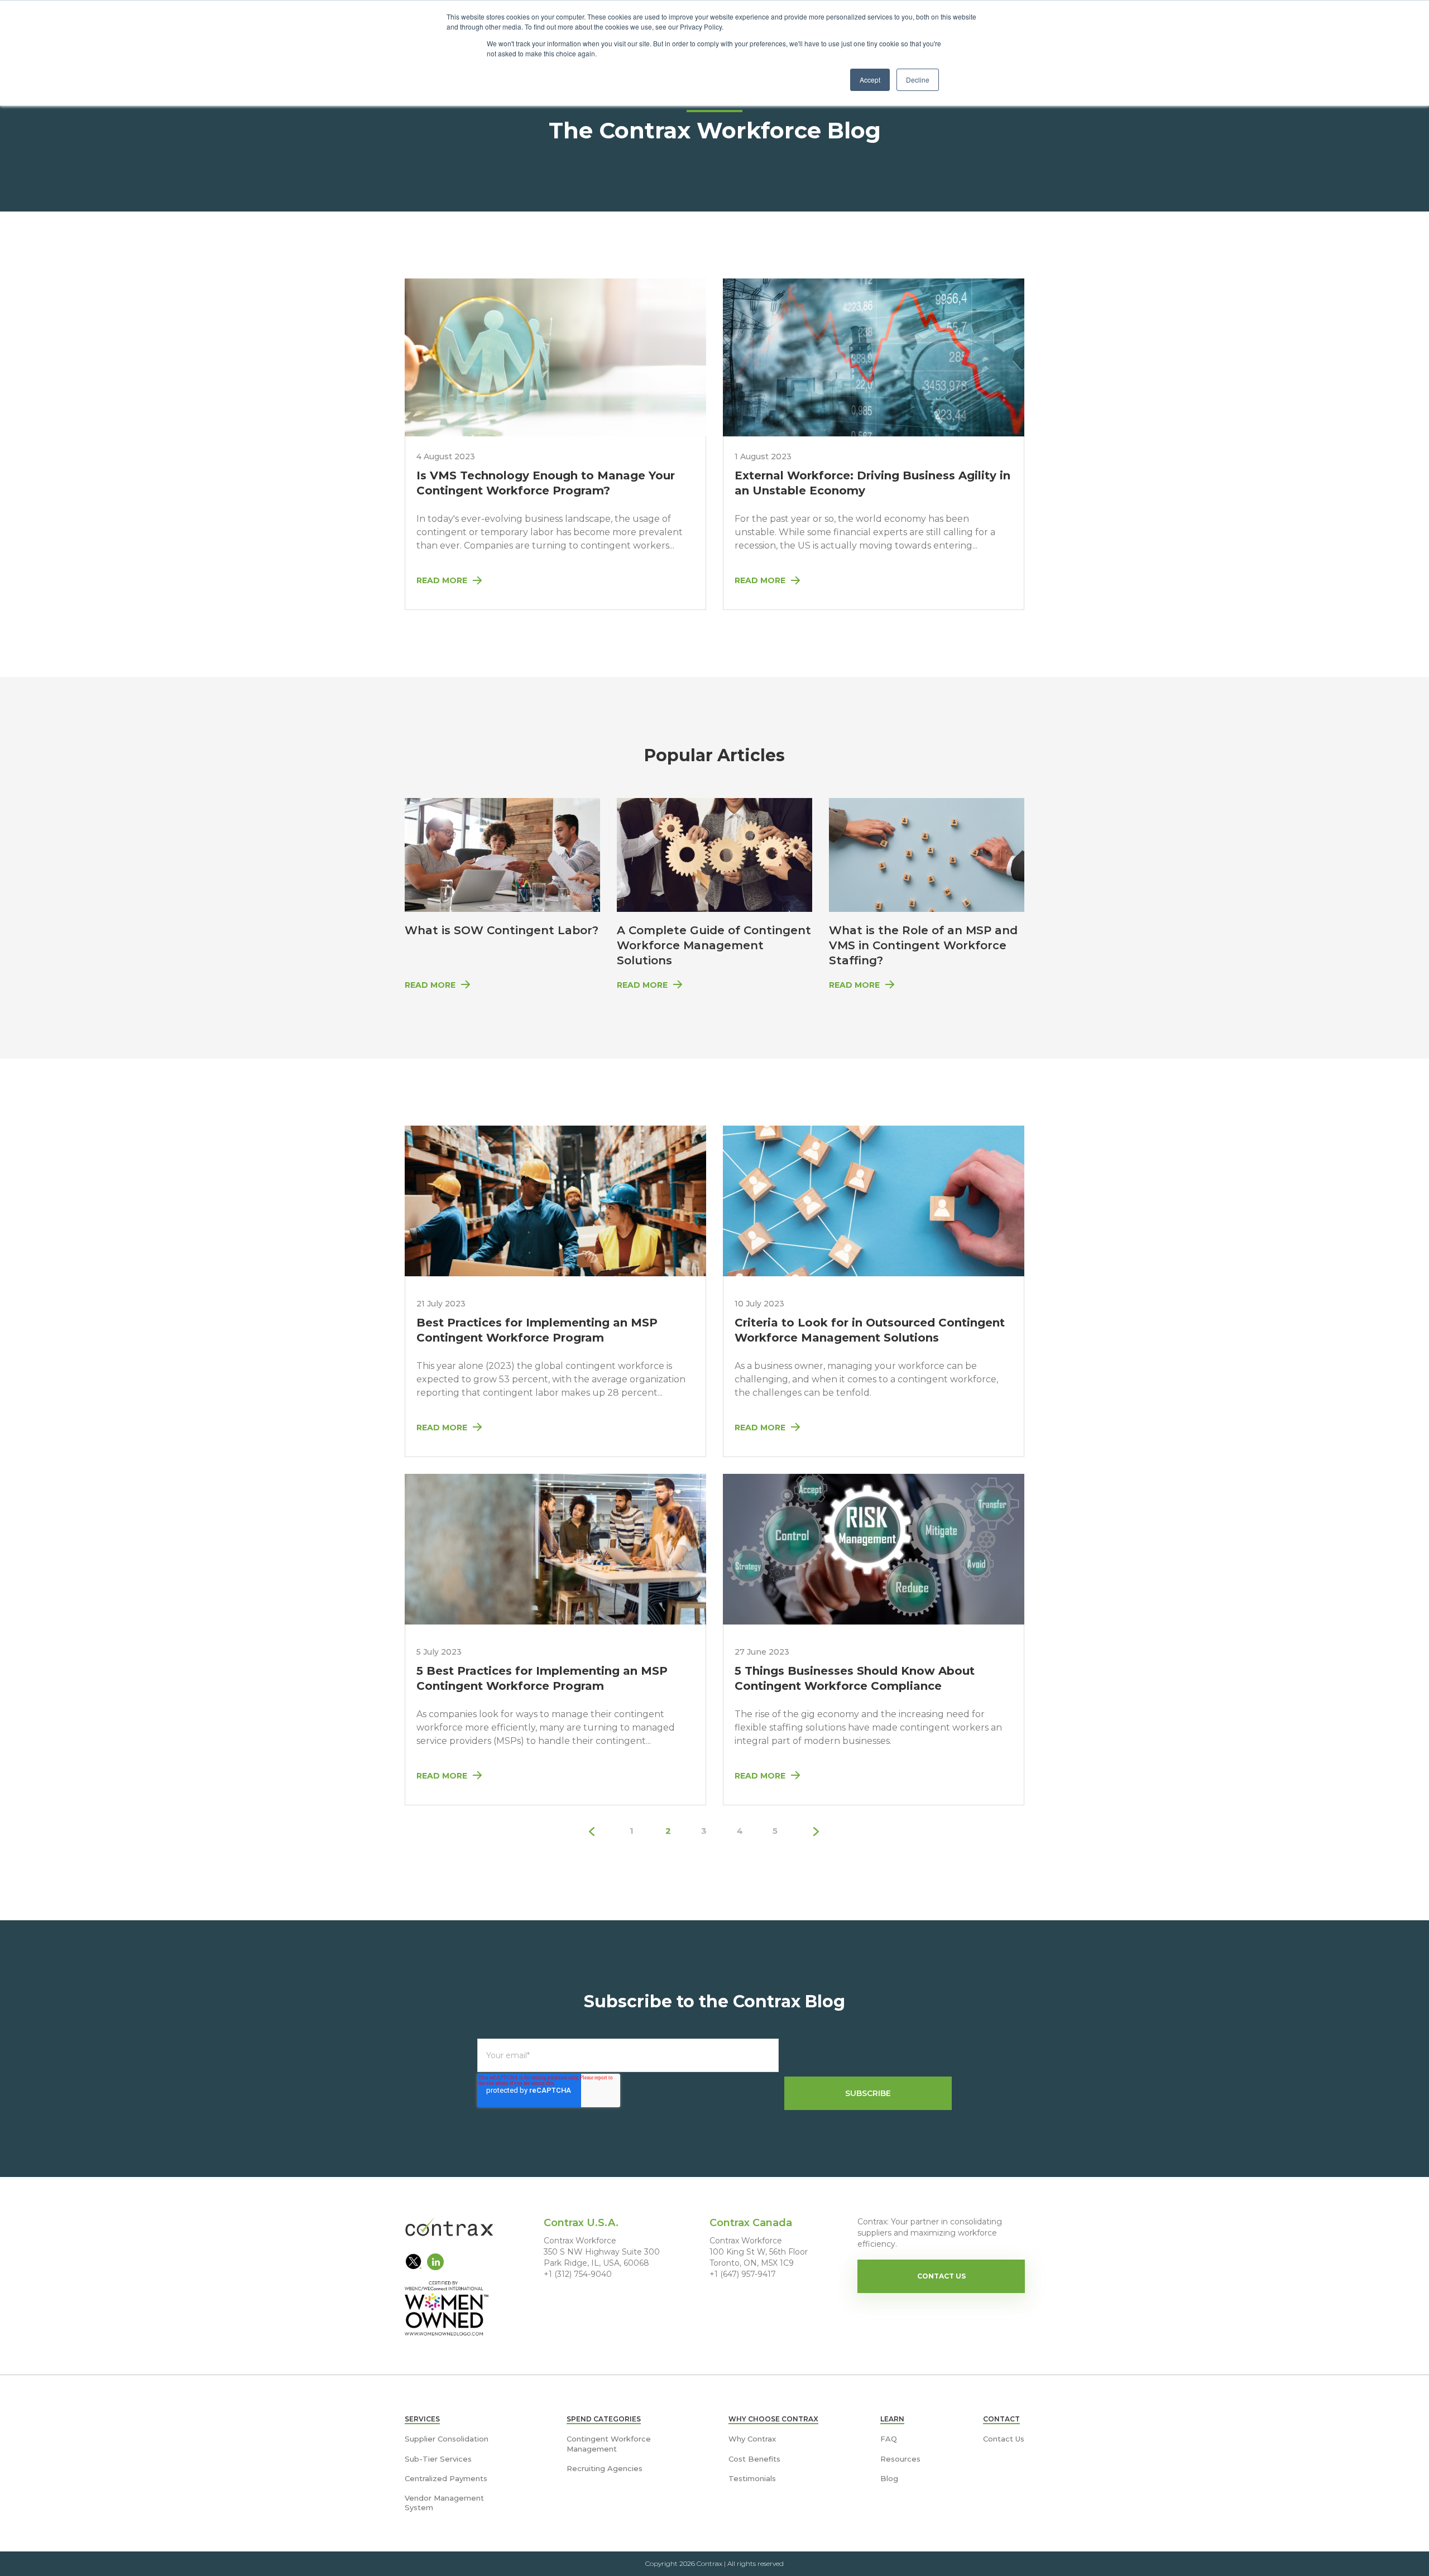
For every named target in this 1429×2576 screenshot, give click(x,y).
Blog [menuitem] (889, 2478)
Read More (442, 580)
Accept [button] (870, 80)
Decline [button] (918, 80)
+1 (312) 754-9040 (578, 2274)
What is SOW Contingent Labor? (502, 930)
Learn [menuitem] (892, 2419)
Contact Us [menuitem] (1004, 2439)
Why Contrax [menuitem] (752, 2439)
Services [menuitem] (422, 2419)
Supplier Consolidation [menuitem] (447, 2439)
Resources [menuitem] (900, 2459)
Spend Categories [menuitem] (604, 2419)
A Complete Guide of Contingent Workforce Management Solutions (714, 945)
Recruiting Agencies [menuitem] (605, 2468)
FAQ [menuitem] (889, 2439)
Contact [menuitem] (1001, 2419)
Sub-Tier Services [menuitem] (438, 2459)
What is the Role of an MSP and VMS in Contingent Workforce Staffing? (923, 945)
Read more (430, 985)
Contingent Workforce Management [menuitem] (609, 2443)
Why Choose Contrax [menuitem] (773, 2419)
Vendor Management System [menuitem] (444, 2503)
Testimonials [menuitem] (752, 2478)
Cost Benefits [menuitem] (754, 2459)
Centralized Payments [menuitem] (446, 2478)
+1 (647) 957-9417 (743, 2274)
